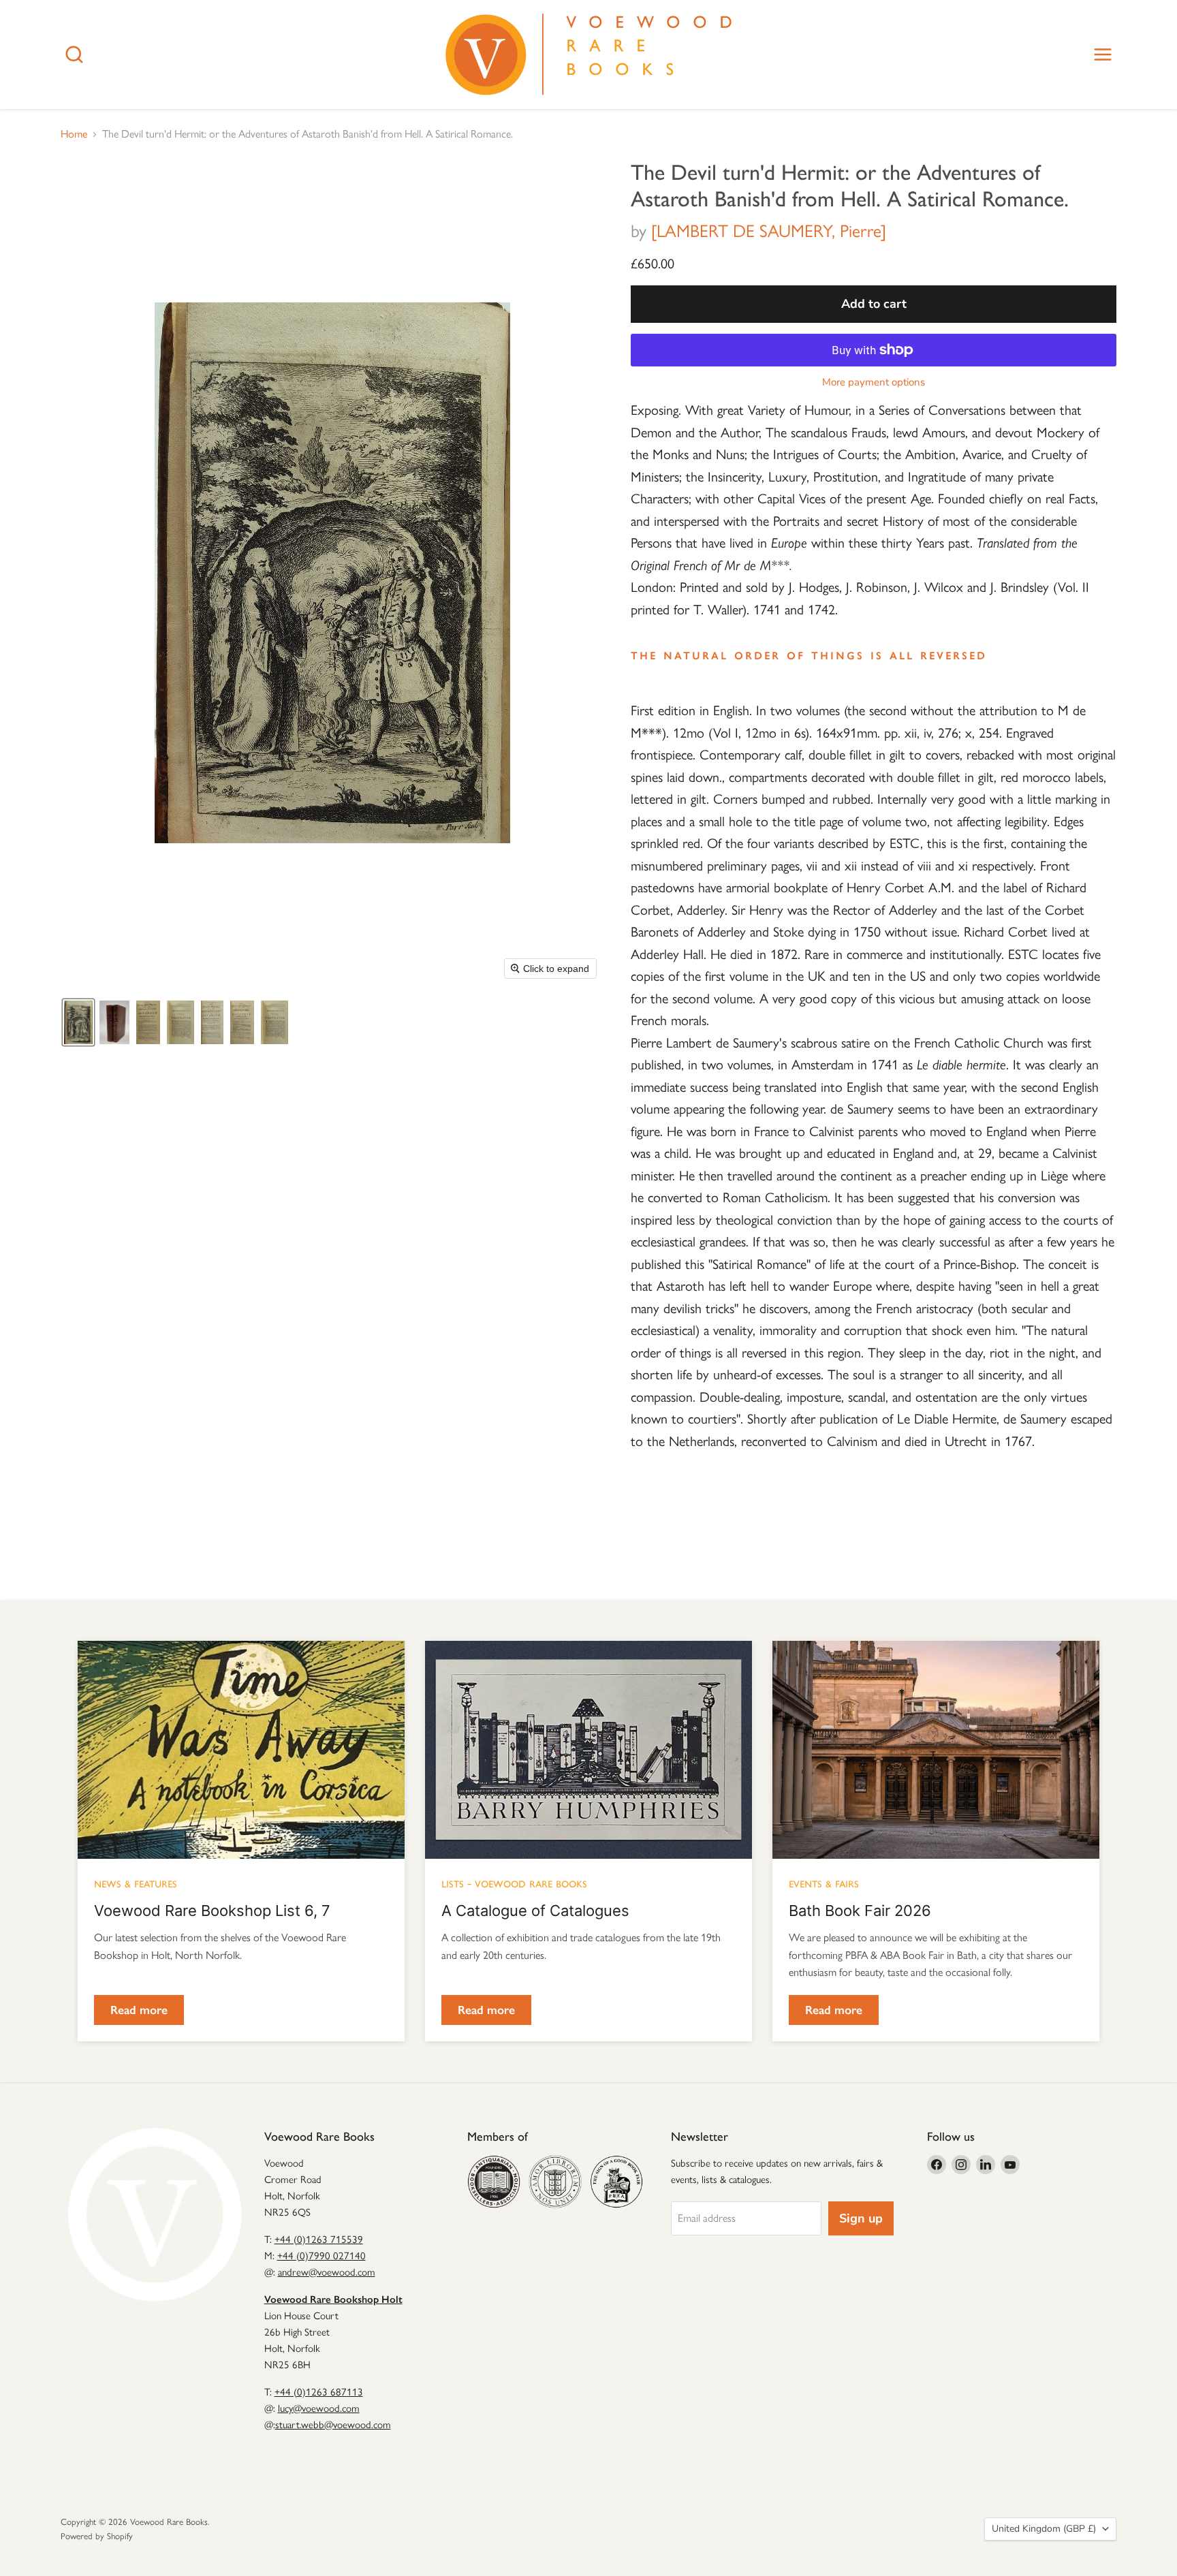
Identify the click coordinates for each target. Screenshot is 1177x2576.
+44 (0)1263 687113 (319, 2392)
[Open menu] (1103, 54)
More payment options (874, 382)
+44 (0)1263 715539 (319, 2240)
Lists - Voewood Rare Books (514, 1883)
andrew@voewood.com (327, 2272)
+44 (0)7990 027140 (321, 2256)
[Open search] (74, 54)
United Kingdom (1044, 2529)
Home (74, 134)
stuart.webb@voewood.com (333, 2425)
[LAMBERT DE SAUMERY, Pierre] (769, 231)
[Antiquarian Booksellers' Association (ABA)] (494, 2182)
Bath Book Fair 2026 (860, 1911)
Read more (139, 2010)
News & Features (136, 1883)
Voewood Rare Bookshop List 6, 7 (212, 1911)
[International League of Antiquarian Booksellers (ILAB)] (555, 2182)
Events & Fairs (824, 1883)
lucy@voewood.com (319, 2408)
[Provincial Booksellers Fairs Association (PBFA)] (616, 2182)
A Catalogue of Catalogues (535, 1911)
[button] (78, 1022)
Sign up (861, 2218)
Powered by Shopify (97, 2536)
